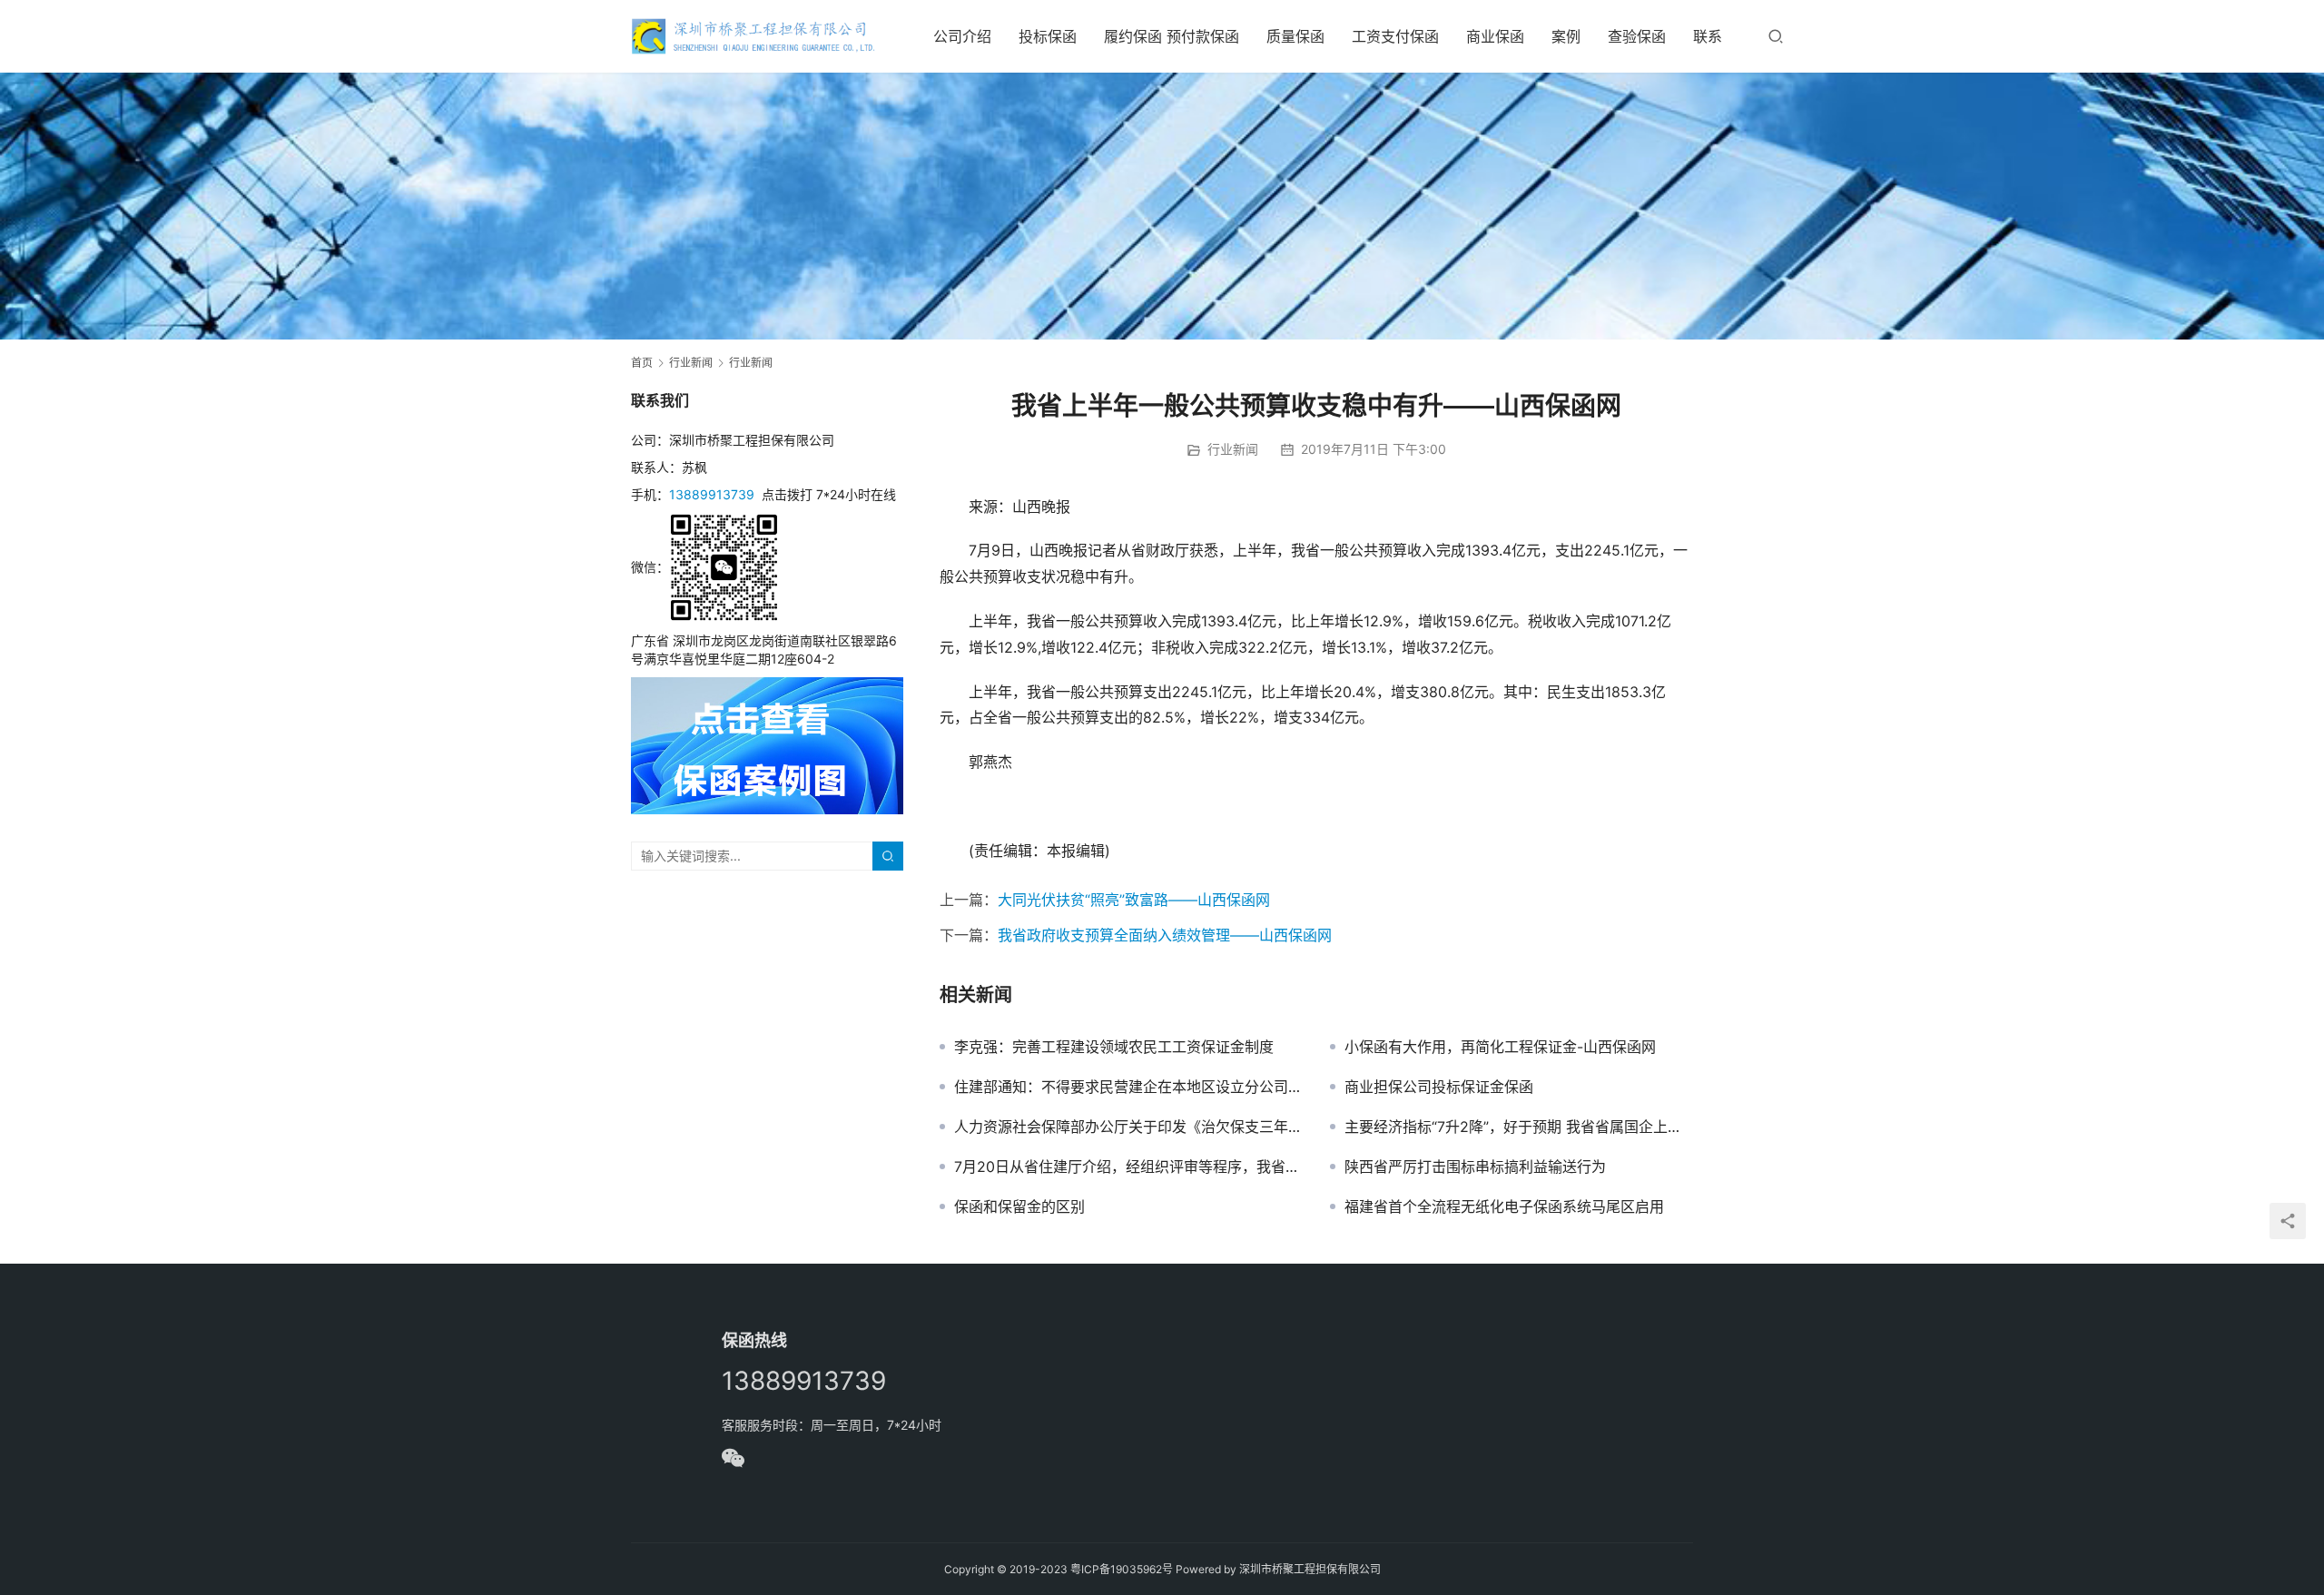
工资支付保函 (1395, 36)
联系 (1708, 36)
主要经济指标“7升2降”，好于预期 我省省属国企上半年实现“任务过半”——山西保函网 (1519, 1127)
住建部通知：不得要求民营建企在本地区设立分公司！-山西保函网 (1128, 1087)
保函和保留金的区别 (1019, 1206)
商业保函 (1495, 36)
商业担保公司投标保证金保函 (1439, 1087)
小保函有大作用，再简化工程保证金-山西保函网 (1500, 1047)
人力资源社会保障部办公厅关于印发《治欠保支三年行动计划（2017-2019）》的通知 (1128, 1127)
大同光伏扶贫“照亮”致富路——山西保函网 (1134, 900)
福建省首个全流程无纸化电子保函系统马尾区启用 (1504, 1206)
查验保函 (1637, 36)
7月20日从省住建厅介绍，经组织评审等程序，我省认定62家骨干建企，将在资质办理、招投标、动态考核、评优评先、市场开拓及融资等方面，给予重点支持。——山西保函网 (1128, 1167)
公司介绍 (962, 36)
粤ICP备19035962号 (1122, 1569)
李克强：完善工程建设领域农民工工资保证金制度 (1114, 1047)
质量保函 (1295, 36)
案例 (1566, 36)
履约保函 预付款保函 (1172, 36)
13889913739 (712, 494)
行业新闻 (1233, 449)
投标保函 (1048, 36)
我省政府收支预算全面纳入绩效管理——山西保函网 (1165, 935)
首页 (642, 363)
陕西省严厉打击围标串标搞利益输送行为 (1475, 1167)
